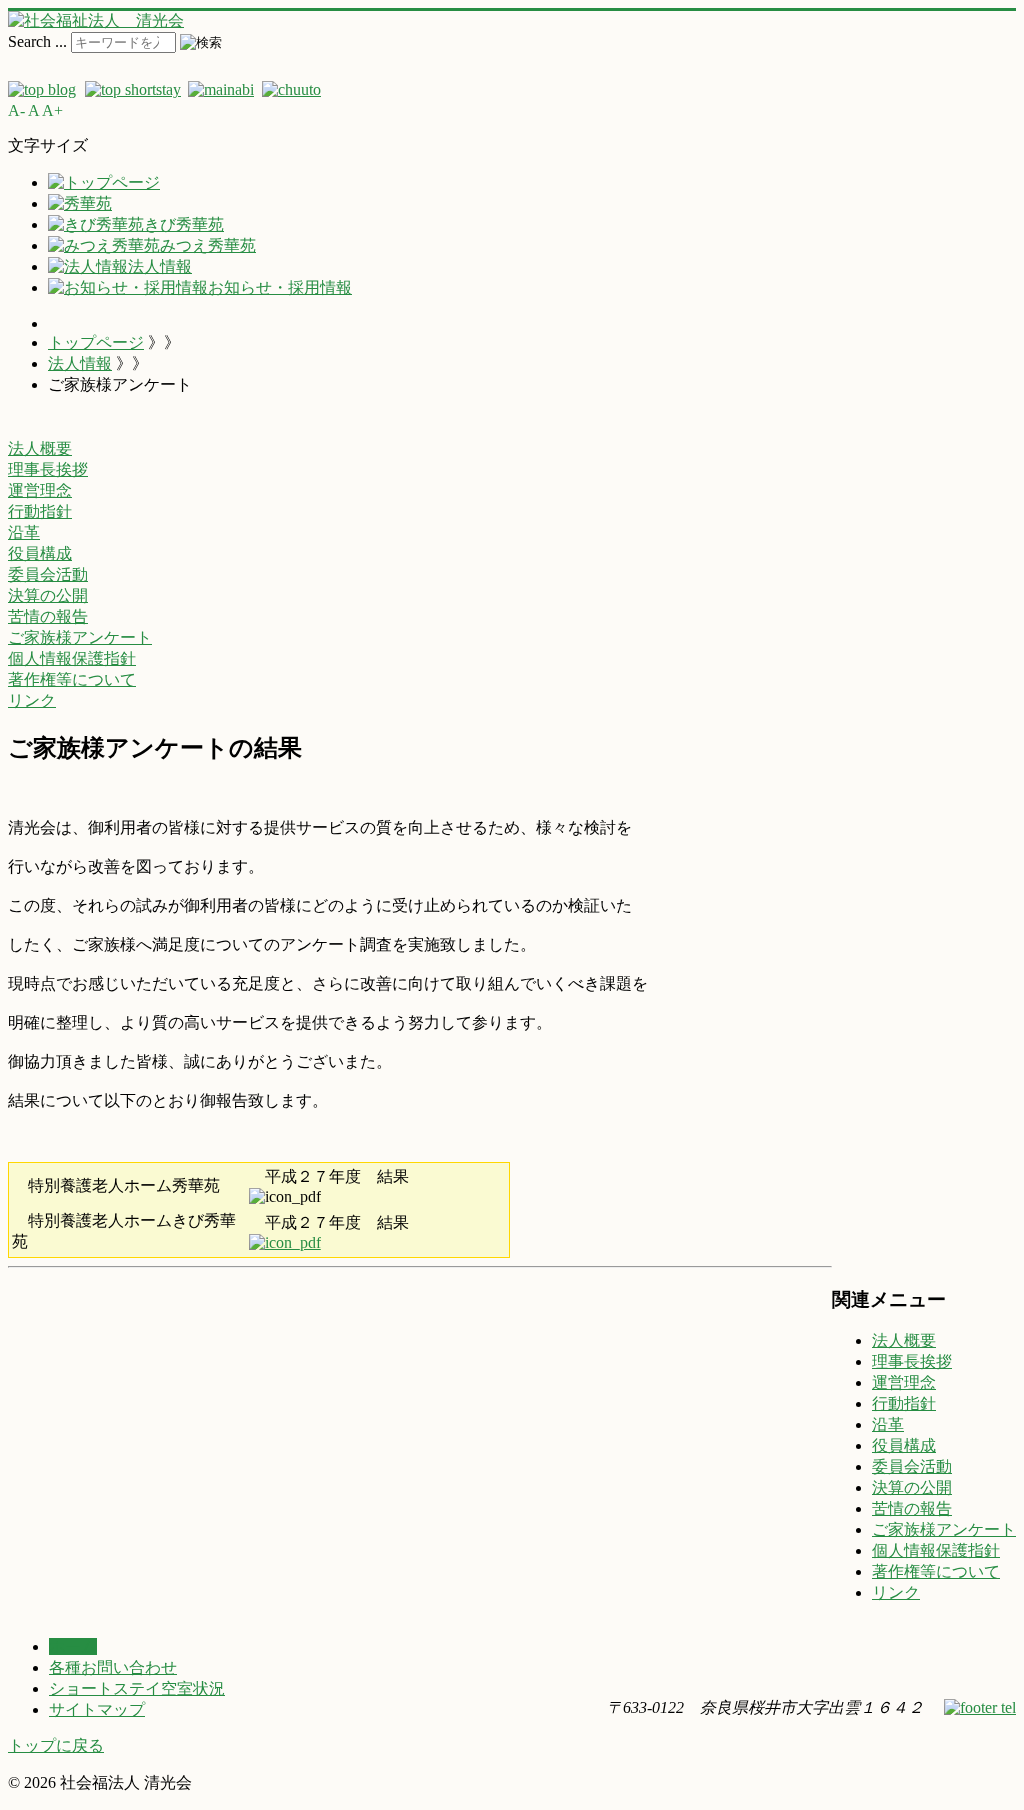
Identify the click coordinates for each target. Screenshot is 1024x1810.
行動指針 (904, 1403)
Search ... (37, 41)
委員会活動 (912, 1466)
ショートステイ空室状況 (137, 1688)
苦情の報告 (912, 1508)
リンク (896, 1592)
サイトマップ (97, 1709)
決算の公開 (912, 1487)
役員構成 (904, 1445)
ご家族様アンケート (944, 1529)
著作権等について (936, 1571)
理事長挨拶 (912, 1361)
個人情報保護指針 (936, 1550)
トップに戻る (56, 1745)
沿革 (888, 1424)
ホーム (73, 1646)
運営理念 (904, 1382)
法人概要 (904, 1340)
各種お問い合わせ (113, 1667)
